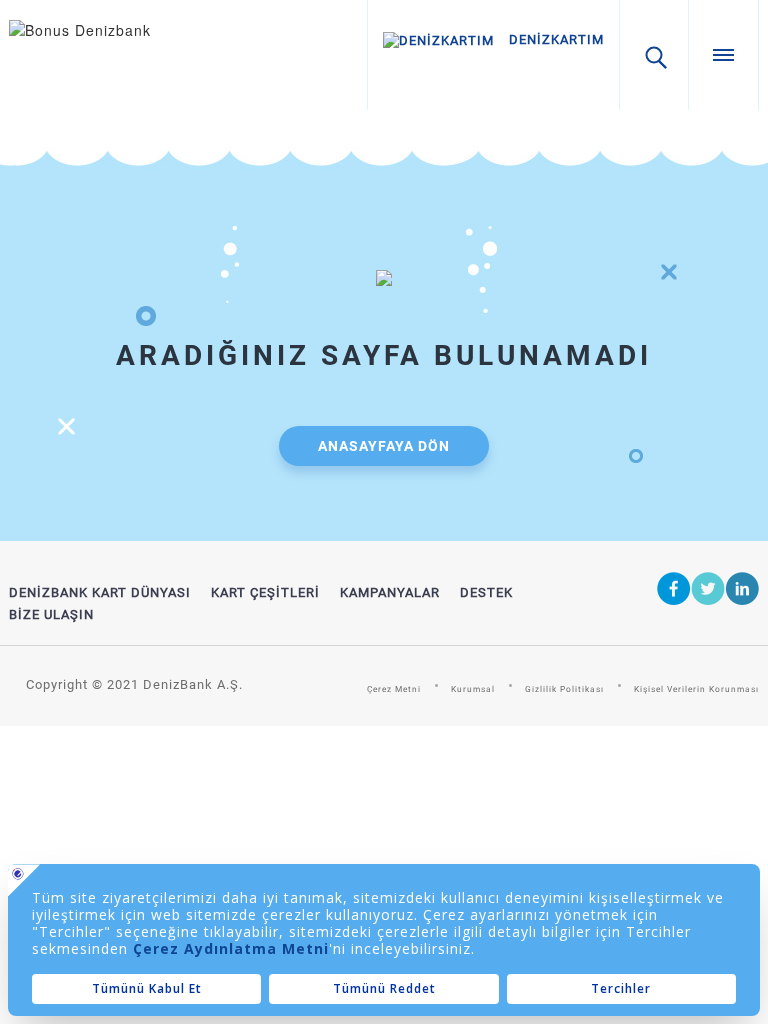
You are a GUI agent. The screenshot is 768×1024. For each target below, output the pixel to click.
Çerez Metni (394, 689)
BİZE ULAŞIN (51, 614)
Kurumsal (473, 689)
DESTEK (486, 592)
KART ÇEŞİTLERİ (265, 592)
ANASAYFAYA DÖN (384, 446)
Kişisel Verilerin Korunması (696, 689)
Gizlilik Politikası (564, 689)
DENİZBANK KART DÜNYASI (100, 592)
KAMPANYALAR (390, 592)
